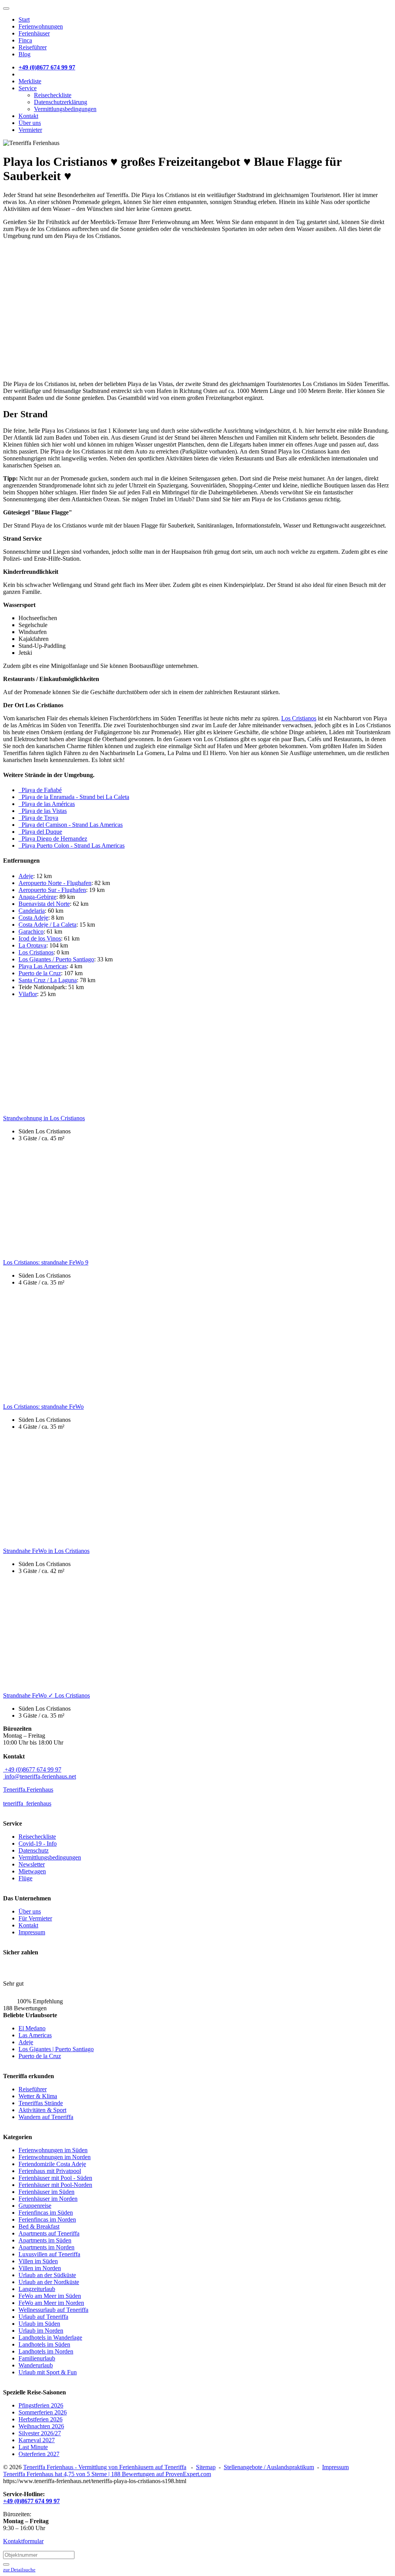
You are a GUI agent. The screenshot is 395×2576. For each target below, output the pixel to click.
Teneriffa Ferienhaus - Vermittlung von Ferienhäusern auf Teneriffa (105, 2467)
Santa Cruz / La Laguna (48, 980)
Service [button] (28, 88)
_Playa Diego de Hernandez (53, 839)
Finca (25, 40)
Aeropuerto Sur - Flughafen (52, 890)
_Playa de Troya (38, 818)
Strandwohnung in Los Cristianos (44, 1118)
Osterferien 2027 (39, 2454)
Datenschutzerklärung (61, 102)
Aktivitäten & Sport (42, 2110)
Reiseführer (33, 47)
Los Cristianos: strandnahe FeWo (43, 1407)
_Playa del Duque (40, 832)
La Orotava (32, 945)
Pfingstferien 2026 (41, 2405)
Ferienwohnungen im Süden (53, 2150)
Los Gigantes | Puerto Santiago (56, 2049)
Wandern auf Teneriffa (46, 2117)
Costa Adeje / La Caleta (47, 925)
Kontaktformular (23, 2541)
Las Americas (35, 2035)
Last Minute (33, 2447)
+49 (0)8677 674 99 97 (32, 1769)
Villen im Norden (40, 2268)
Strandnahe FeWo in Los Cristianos (46, 1551)
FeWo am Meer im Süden (50, 2296)
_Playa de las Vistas (43, 811)
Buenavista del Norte (44, 904)
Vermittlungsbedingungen (65, 109)
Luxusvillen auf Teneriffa (49, 2254)
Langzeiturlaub (37, 2289)
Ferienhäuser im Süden (46, 2192)
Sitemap (206, 2467)
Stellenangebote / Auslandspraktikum (269, 2467)
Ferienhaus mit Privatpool (50, 2171)
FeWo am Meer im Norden (51, 2303)
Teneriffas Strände (41, 2103)
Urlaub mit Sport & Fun (48, 2372)
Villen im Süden (38, 2261)
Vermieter (30, 130)
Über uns (30, 123)
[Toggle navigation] (6, 8)
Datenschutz (34, 1850)
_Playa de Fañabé (40, 790)
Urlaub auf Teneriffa (43, 2317)
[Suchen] (6, 2564)
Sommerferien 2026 (43, 2412)
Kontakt (28, 116)
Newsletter (32, 1864)
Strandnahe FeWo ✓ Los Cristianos (46, 1695)
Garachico (31, 931)
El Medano (32, 2028)
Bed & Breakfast (39, 2226)
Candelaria (32, 911)
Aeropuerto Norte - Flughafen (55, 883)
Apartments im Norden (46, 2247)
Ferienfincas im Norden (47, 2219)
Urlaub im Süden (39, 2324)
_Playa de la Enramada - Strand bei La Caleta (74, 797)
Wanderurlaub (36, 2365)
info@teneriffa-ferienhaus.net (40, 1776)
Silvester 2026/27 (40, 2433)
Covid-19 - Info (38, 1843)
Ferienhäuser (34, 33)
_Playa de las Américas (47, 804)
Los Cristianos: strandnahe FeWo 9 (46, 1262)
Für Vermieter (35, 1918)
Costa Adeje (33, 918)
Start (24, 19)
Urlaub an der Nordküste (49, 2282)
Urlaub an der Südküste (47, 2275)
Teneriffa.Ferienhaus (28, 1790)
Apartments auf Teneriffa (49, 2233)
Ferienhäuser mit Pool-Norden (55, 2185)
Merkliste (30, 81)
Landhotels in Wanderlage (50, 2337)
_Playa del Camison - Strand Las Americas (71, 825)
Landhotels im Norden (46, 2351)
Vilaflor (28, 994)
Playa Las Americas (43, 966)
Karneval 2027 (37, 2440)
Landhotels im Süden (44, 2344)
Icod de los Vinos (40, 938)
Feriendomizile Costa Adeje (52, 2164)
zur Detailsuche (19, 2570)
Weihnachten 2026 (41, 2426)
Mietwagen (32, 1871)
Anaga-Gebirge (37, 897)
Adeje (26, 876)
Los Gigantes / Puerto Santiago (56, 959)
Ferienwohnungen (41, 26)
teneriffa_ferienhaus (27, 1803)
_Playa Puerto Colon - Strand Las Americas (72, 845)
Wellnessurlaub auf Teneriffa (53, 2310)
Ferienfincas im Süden (46, 2213)
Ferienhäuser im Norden (48, 2199)
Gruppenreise (35, 2206)
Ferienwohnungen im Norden (55, 2157)
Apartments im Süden (45, 2240)
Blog (24, 54)
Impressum (32, 1932)
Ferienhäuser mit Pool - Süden (55, 2178)
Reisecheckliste (53, 95)
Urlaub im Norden (41, 2331)
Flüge (25, 1878)
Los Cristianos (299, 718)
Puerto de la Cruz (40, 973)
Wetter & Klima (38, 2096)
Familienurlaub (37, 2358)
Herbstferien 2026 (41, 2419)
